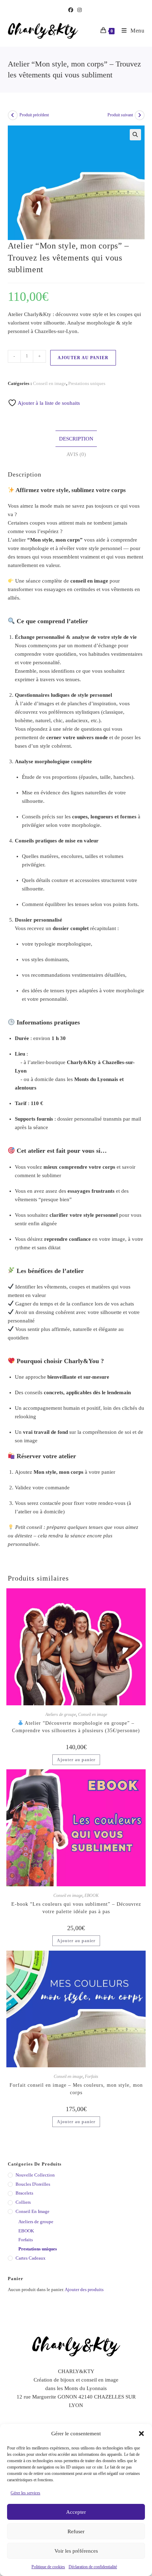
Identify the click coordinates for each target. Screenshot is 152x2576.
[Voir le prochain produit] (140, 115)
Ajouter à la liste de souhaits (48, 403)
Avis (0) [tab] (76, 454)
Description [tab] (76, 439)
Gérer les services (25, 2493)
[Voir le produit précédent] (13, 115)
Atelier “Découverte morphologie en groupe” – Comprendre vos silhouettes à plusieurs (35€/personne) (76, 1727)
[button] (141, 2434)
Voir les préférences (76, 2551)
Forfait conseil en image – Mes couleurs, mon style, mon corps (76, 2089)
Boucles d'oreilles (33, 2184)
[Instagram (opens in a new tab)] (80, 10)
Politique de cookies (48, 2567)
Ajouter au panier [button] (76, 1760)
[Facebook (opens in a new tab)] (72, 10)
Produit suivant (120, 115)
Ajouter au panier (83, 358)
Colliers (23, 2202)
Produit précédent (34, 115)
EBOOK (92, 1896)
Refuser (76, 2531)
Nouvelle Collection (35, 2175)
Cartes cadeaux (31, 2258)
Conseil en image (49, 383)
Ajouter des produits (84, 2289)
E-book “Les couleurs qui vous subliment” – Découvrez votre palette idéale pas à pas (76, 1908)
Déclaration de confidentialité (93, 2567)
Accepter (76, 2512)
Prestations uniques (87, 383)
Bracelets (24, 2193)
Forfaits (92, 2076)
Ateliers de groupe (61, 1715)
